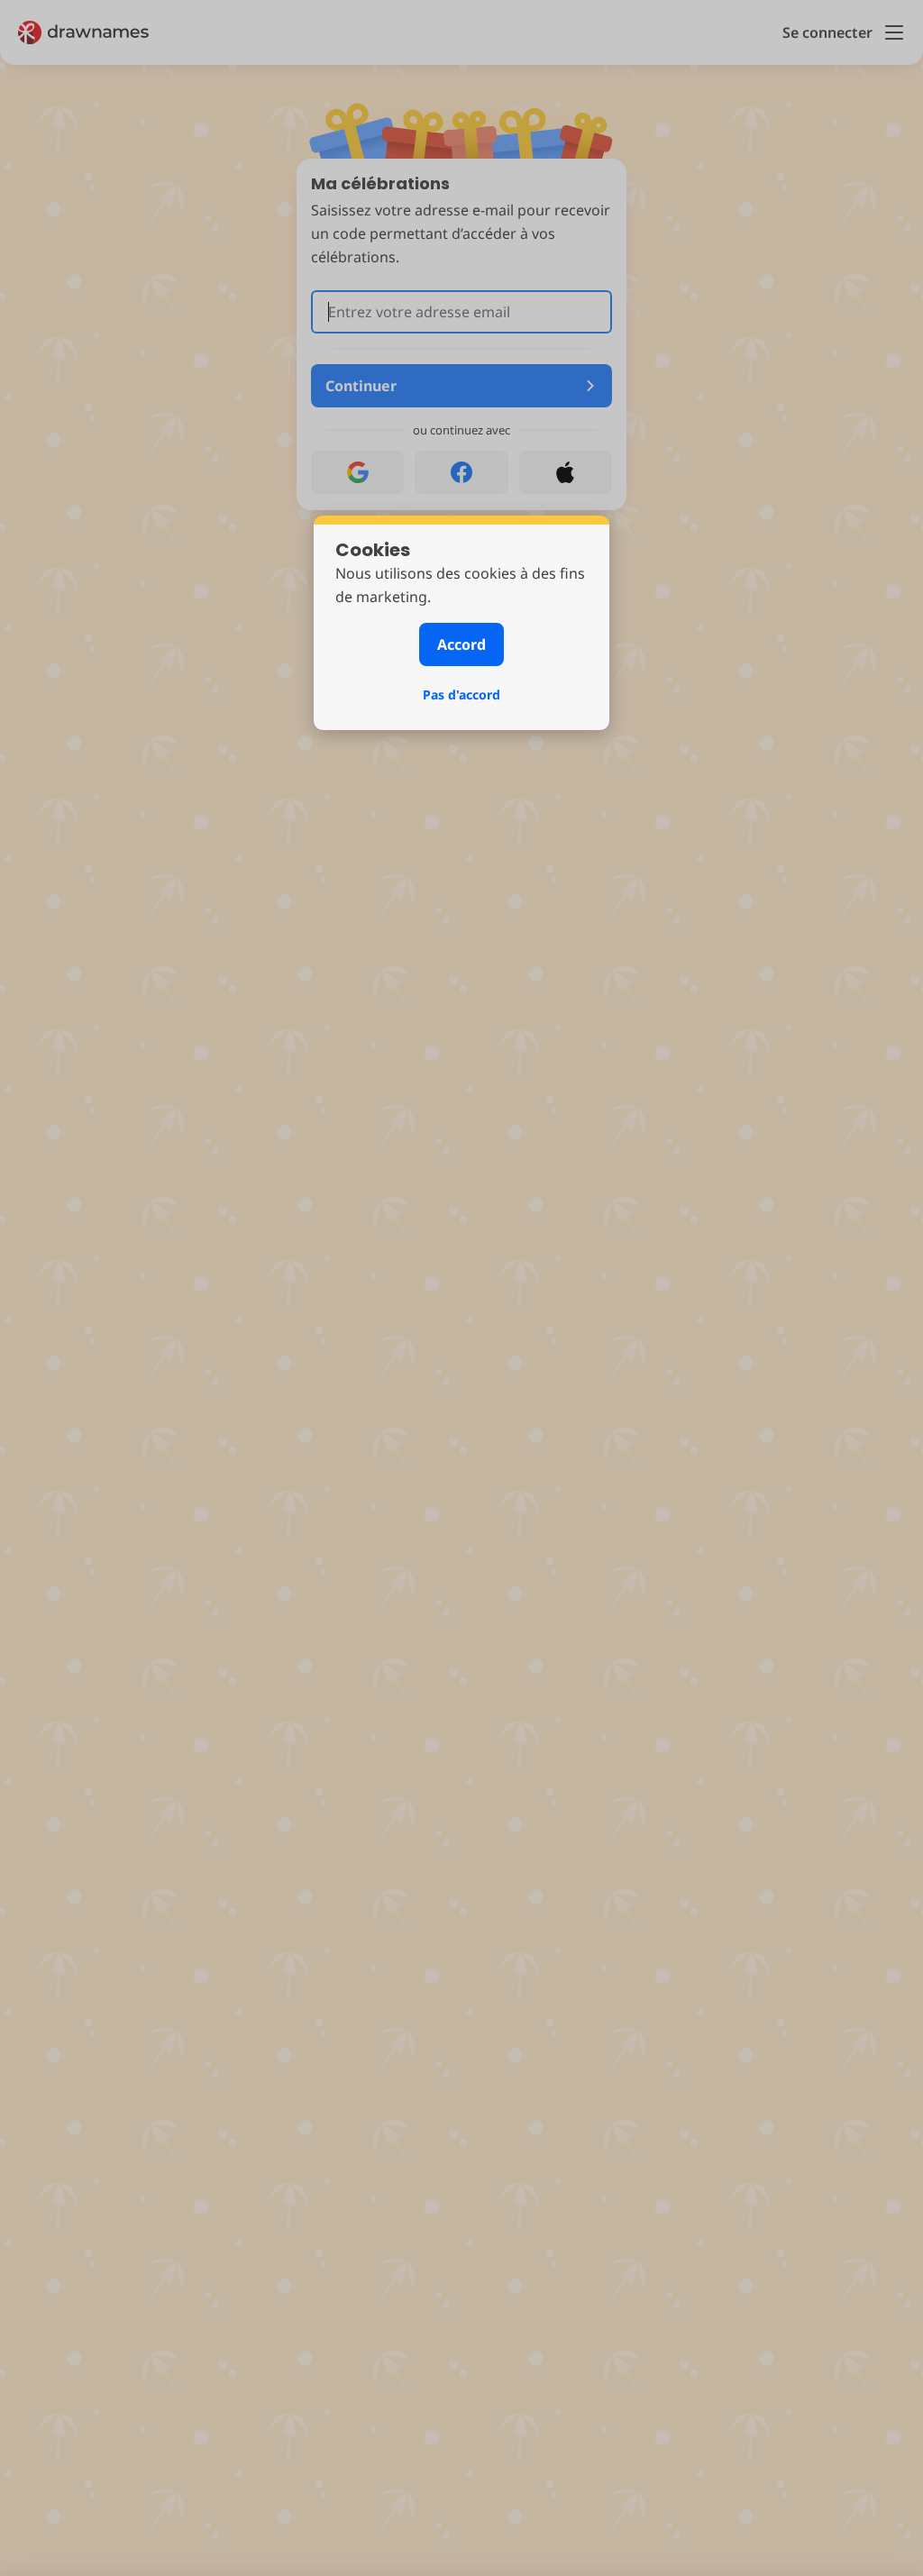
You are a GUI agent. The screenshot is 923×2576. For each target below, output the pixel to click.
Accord (461, 644)
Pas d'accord (461, 694)
